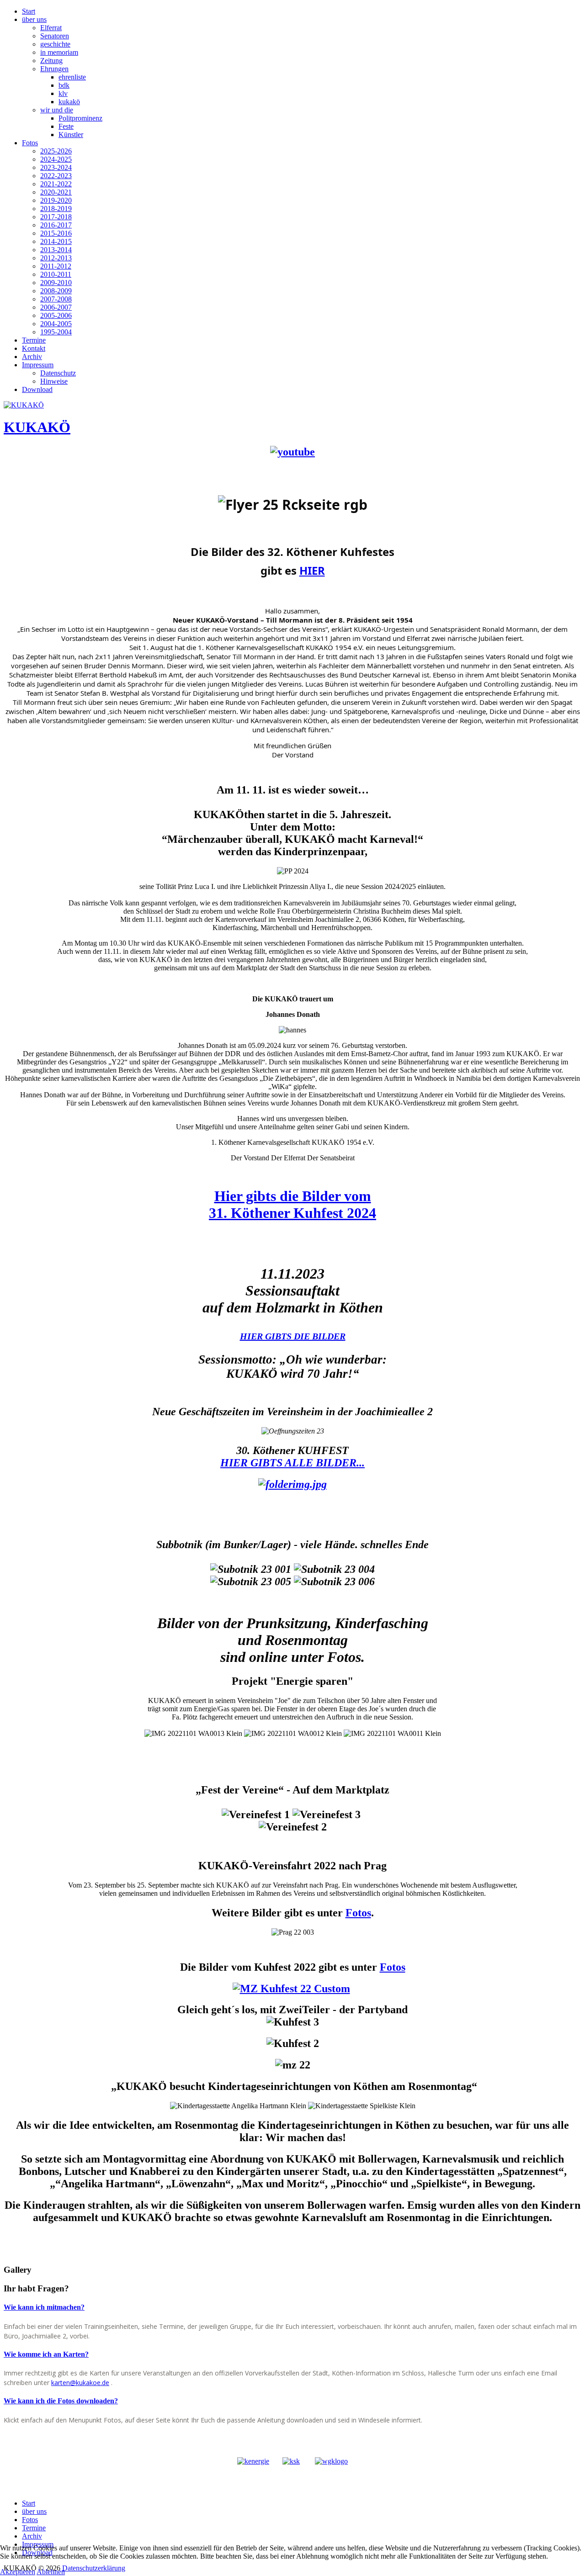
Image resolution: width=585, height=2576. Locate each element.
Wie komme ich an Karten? (46, 2354)
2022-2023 (56, 176)
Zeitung (51, 61)
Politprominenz (80, 118)
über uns (34, 19)
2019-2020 (56, 200)
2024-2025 (56, 159)
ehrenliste (72, 77)
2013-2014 (56, 250)
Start (29, 11)
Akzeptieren (18, 2572)
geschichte (55, 44)
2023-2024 (56, 167)
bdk (64, 85)
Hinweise (54, 381)
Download (37, 389)
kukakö (69, 102)
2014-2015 (56, 241)
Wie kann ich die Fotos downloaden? (61, 2401)
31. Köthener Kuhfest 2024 (292, 1213)
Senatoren (55, 36)
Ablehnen (51, 2572)
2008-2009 (56, 291)
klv (63, 93)
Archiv (32, 357)
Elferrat (51, 28)
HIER (312, 570)
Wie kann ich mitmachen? (44, 2307)
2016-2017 (56, 225)
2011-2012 (56, 266)
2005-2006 (56, 315)
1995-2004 (56, 332)
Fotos (30, 143)
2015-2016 (56, 233)
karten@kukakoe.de (80, 2383)
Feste (66, 126)
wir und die (57, 110)
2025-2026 (56, 151)
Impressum (38, 365)
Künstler (71, 135)
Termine (34, 340)
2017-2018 (56, 217)
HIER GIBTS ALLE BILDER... (292, 1463)
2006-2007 (56, 307)
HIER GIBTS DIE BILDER (293, 1336)
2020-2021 (56, 192)
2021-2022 (56, 184)
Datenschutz (58, 373)
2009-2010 (56, 283)
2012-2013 (56, 258)
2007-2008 (56, 299)
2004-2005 (56, 324)
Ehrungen (54, 69)
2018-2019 (56, 209)
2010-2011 (56, 274)
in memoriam (59, 52)
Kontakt (34, 348)
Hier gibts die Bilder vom (293, 1196)
